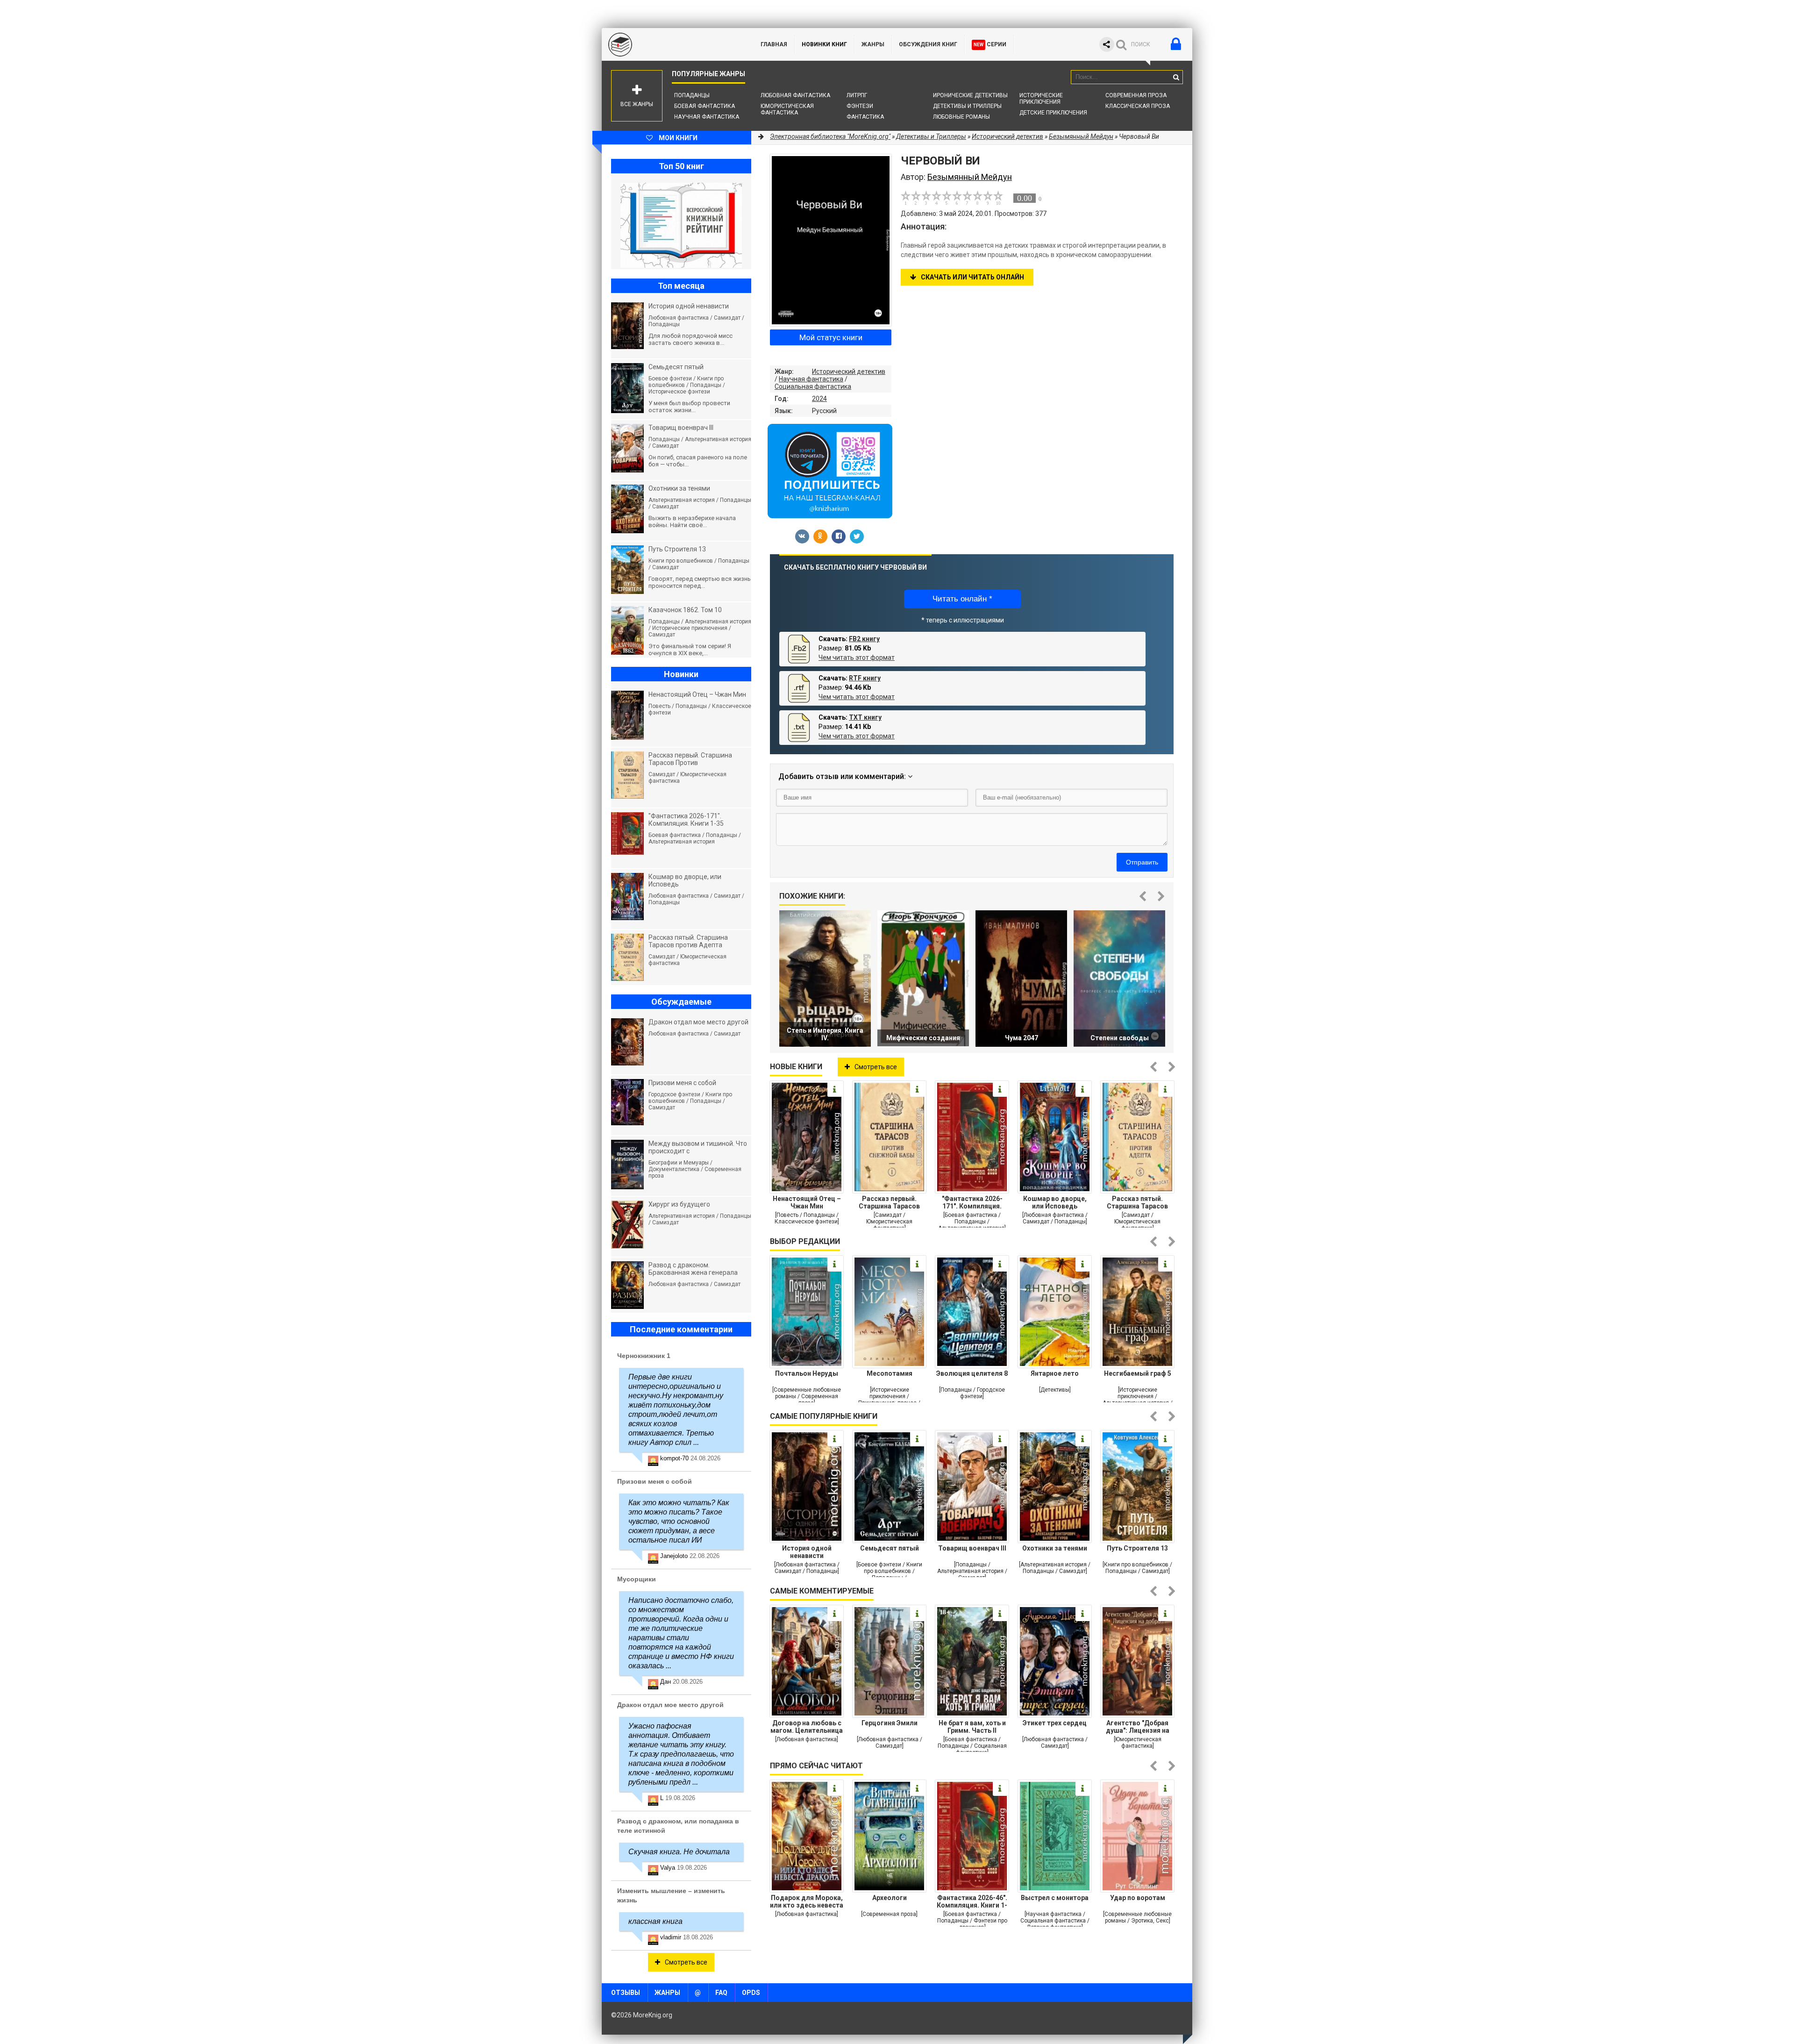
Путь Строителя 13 (1137, 1548)
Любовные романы (961, 117)
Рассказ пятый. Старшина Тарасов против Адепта (1137, 1202)
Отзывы (626, 1993)
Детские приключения (1053, 113)
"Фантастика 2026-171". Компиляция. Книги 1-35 (972, 1202)
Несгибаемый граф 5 (1138, 1373)
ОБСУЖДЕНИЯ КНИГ (928, 44)
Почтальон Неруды (807, 1373)
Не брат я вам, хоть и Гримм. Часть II (972, 1727)
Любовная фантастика (795, 95)
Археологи (890, 1898)
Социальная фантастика (813, 386)
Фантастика (865, 117)
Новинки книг (824, 44)
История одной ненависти (807, 1552)
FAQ (721, 1993)
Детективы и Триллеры (967, 106)
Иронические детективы (970, 95)
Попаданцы (692, 95)
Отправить (1142, 862)
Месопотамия (890, 1373)
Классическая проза (1138, 106)
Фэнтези (860, 106)
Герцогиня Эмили (890, 1723)
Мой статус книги (831, 337)
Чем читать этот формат (857, 658)
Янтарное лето (1055, 1373)
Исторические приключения (1041, 99)
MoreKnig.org (672, 44)
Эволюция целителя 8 (972, 1373)
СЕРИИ (990, 44)
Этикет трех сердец (1055, 1723)
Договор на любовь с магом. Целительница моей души (807, 1727)
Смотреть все (876, 1067)
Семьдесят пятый (890, 1548)
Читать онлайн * (962, 599)
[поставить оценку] (911, 198)
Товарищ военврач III (972, 1548)
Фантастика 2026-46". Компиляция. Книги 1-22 (972, 1901)
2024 (819, 399)
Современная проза (1136, 95)
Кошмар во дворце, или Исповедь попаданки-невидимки (1055, 1202)
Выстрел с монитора (1055, 1898)
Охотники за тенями (1055, 1548)
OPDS (751, 1993)
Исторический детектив (849, 372)
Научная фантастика (707, 117)
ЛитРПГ (857, 95)
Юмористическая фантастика (787, 109)
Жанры (873, 44)
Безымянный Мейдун (1081, 136)
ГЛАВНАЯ (774, 44)
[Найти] (1176, 77)
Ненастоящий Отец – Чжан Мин (807, 1202)
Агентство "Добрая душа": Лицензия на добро (1138, 1727)
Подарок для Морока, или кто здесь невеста (807, 1901)
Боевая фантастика (705, 106)
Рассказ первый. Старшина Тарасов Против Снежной (889, 1202)
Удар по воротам (1138, 1898)
